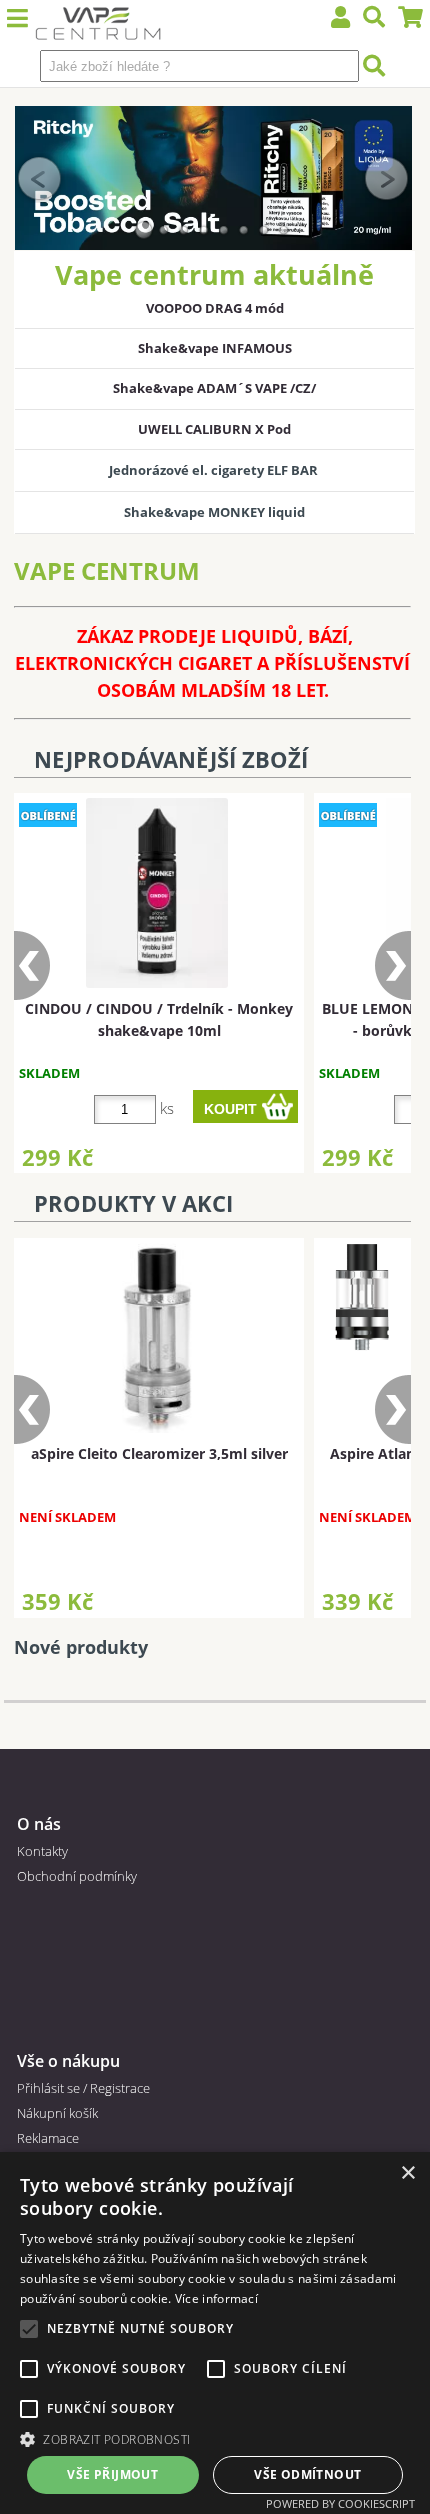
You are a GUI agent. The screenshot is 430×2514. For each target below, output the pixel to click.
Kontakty (42, 1851)
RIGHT (387, 178)
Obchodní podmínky (77, 1876)
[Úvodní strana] (98, 25)
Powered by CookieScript (340, 2503)
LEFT (40, 178)
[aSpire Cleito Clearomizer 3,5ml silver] (157, 1338)
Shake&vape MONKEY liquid (214, 512)
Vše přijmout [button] (112, 2474)
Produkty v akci (133, 1203)
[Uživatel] (341, 19)
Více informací (216, 2298)
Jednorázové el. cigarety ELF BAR (215, 470)
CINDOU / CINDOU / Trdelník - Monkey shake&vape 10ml (159, 1019)
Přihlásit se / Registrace (83, 2088)
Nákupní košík (57, 2113)
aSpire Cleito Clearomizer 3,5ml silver (159, 1453)
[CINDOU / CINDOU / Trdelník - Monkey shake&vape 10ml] (157, 893)
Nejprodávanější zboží (171, 759)
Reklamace (48, 2138)
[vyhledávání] (374, 19)
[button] (215, 2438)
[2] (164, 230)
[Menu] (17, 19)
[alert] (215, 2333)
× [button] (407, 2173)
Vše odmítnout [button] (307, 2474)
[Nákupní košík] (411, 19)
